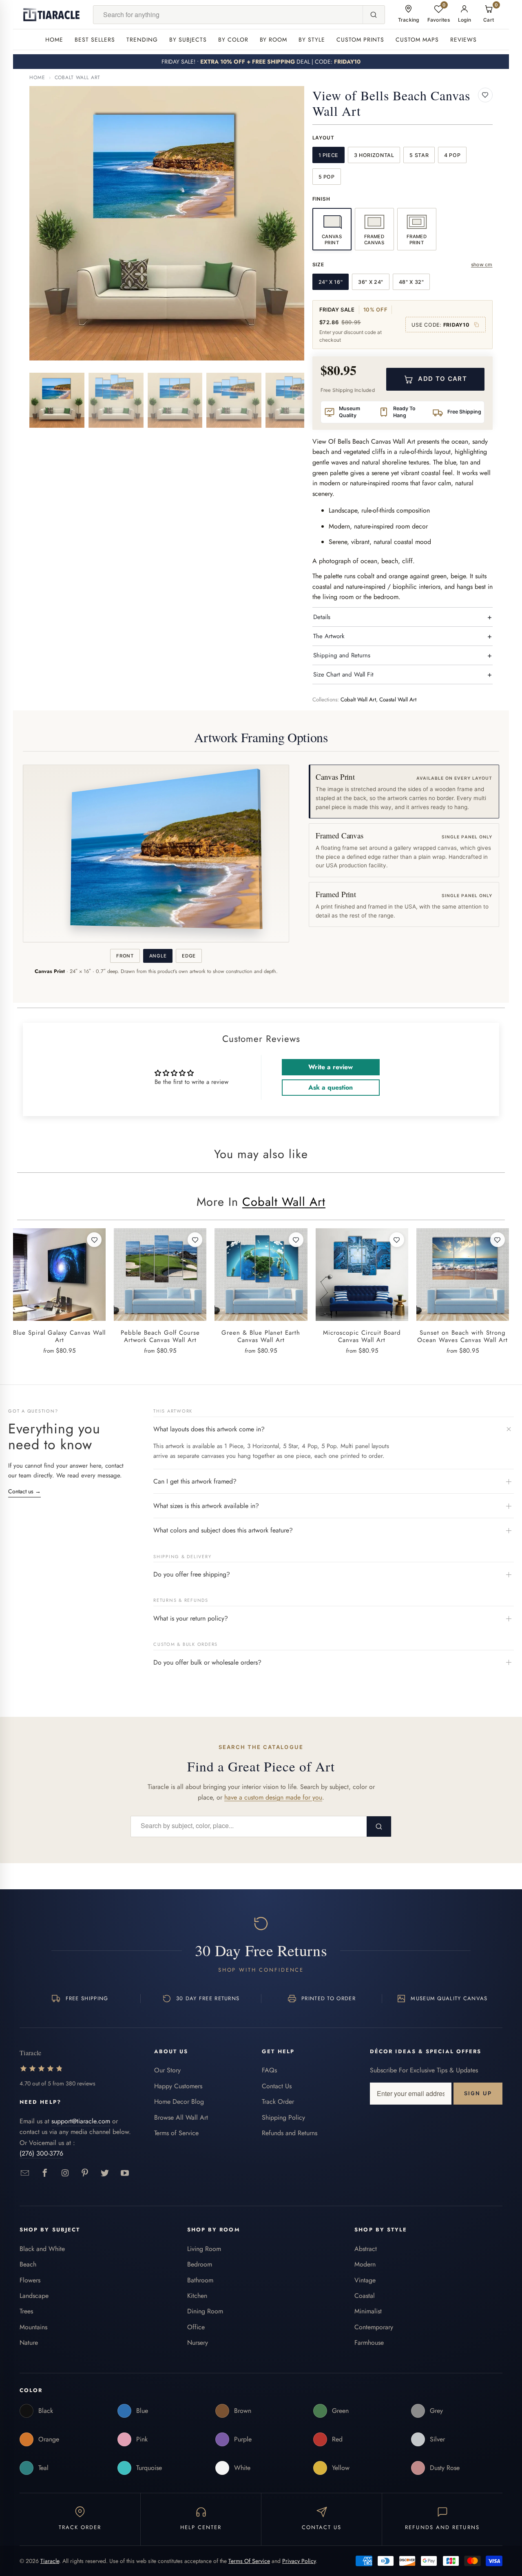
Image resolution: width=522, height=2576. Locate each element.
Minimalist (368, 2311)
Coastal (365, 2296)
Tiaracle (50, 2561)
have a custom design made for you (273, 1797)
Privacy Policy (299, 2561)
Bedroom (200, 2264)
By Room (274, 40)
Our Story (167, 2070)
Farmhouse (369, 2343)
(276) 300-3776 (41, 2153)
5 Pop (327, 177)
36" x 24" (371, 282)
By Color (233, 40)
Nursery (198, 2343)
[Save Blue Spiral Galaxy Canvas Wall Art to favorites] (94, 1240)
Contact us (24, 1491)
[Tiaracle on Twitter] (105, 2173)
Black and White (42, 2249)
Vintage (365, 2280)
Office (196, 2327)
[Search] (374, 15)
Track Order (278, 2102)
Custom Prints (360, 40)
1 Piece (328, 155)
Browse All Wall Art (181, 2117)
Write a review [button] (331, 1067)
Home (54, 40)
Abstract (366, 2249)
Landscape (34, 2296)
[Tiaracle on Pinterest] (85, 2173)
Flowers (30, 2280)
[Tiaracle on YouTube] (125, 2173)
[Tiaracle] (51, 15)
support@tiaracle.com (81, 2121)
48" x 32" (411, 282)
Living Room (204, 2249)
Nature (29, 2343)
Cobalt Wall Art (78, 77)
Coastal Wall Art (398, 700)
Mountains (33, 2327)
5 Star (419, 155)
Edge (189, 956)
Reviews (463, 40)
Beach (28, 2264)
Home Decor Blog (179, 2102)
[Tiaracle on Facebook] (45, 2173)
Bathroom (200, 2280)
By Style (312, 40)
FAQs (269, 2070)
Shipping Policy (283, 2117)
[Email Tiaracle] (25, 2173)
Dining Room (205, 2311)
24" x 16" (331, 282)
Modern (365, 2264)
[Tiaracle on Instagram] (65, 2173)
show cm (482, 264)
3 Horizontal (374, 155)
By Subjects (188, 40)
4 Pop (452, 155)
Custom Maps (417, 40)
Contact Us (277, 2086)
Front (125, 956)
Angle (158, 956)
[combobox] (228, 15)
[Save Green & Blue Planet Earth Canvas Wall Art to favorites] (296, 1240)
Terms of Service (176, 2133)
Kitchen (197, 2296)
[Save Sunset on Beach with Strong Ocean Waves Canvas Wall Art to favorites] (498, 1240)
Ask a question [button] (331, 1087)
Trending (142, 40)
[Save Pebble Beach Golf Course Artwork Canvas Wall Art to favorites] (195, 1240)
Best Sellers (95, 40)
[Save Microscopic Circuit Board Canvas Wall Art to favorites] (397, 1240)
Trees (26, 2311)
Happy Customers (178, 2086)
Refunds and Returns (290, 2133)
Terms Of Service (249, 2561)
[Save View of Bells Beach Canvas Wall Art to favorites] (485, 95)
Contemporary (374, 2327)
